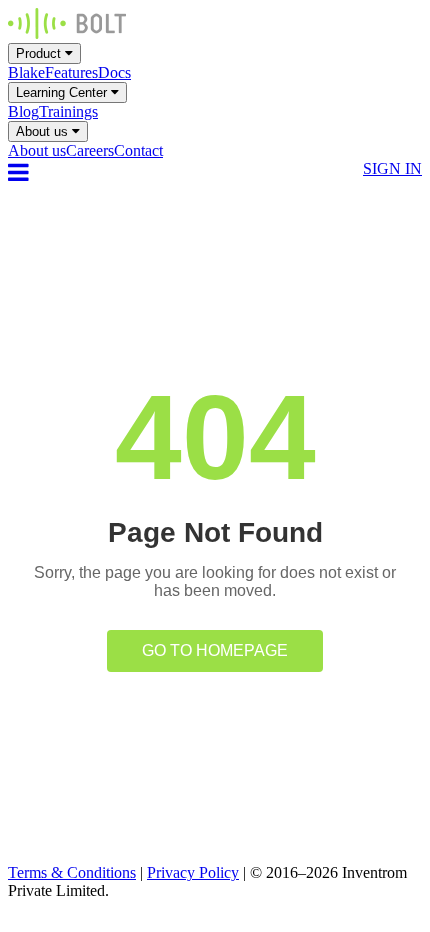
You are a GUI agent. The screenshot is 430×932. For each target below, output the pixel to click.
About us (44, 131)
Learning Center (63, 92)
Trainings (68, 111)
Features (71, 72)
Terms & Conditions (72, 872)
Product (40, 53)
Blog (23, 111)
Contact (138, 150)
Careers (90, 150)
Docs (114, 72)
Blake (26, 72)
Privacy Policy (193, 872)
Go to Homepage (215, 650)
